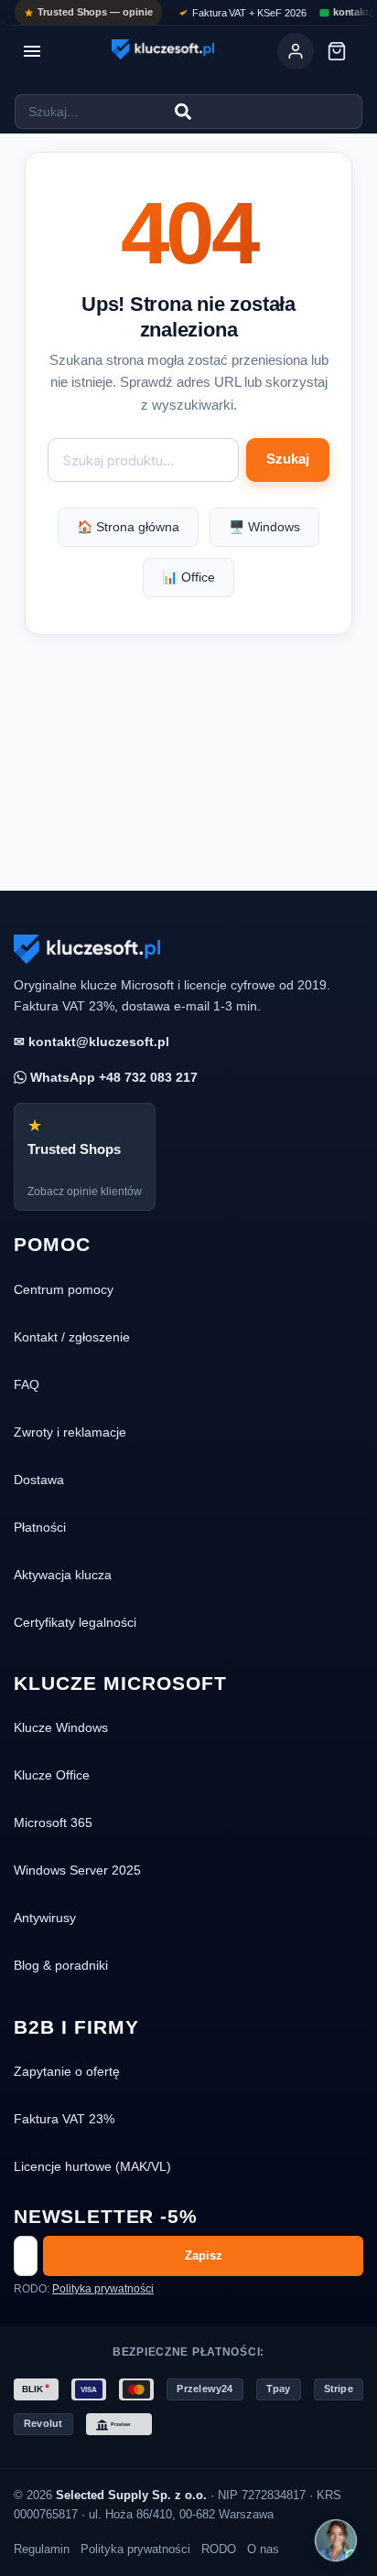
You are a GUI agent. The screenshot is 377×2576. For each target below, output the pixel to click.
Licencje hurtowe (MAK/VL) (92, 2166)
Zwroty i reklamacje (70, 1432)
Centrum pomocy (64, 1289)
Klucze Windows (61, 1727)
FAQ (27, 1384)
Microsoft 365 (53, 1822)
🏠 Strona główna (128, 527)
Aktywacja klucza (63, 1575)
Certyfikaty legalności (75, 1622)
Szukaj (288, 459)
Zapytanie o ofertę (67, 2071)
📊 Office (188, 577)
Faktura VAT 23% (64, 2119)
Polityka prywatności (103, 2289)
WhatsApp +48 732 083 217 (112, 1077)
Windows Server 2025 (77, 1870)
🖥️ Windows (264, 527)
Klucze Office (52, 1775)
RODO (219, 2549)
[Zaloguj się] (296, 51)
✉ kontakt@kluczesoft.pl (92, 1042)
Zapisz (204, 2255)
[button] (336, 2540)
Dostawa (39, 1480)
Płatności (40, 1527)
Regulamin (42, 2549)
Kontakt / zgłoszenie (72, 1337)
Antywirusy (45, 1918)
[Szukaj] (183, 112)
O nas (263, 2549)
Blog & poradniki (61, 1965)
